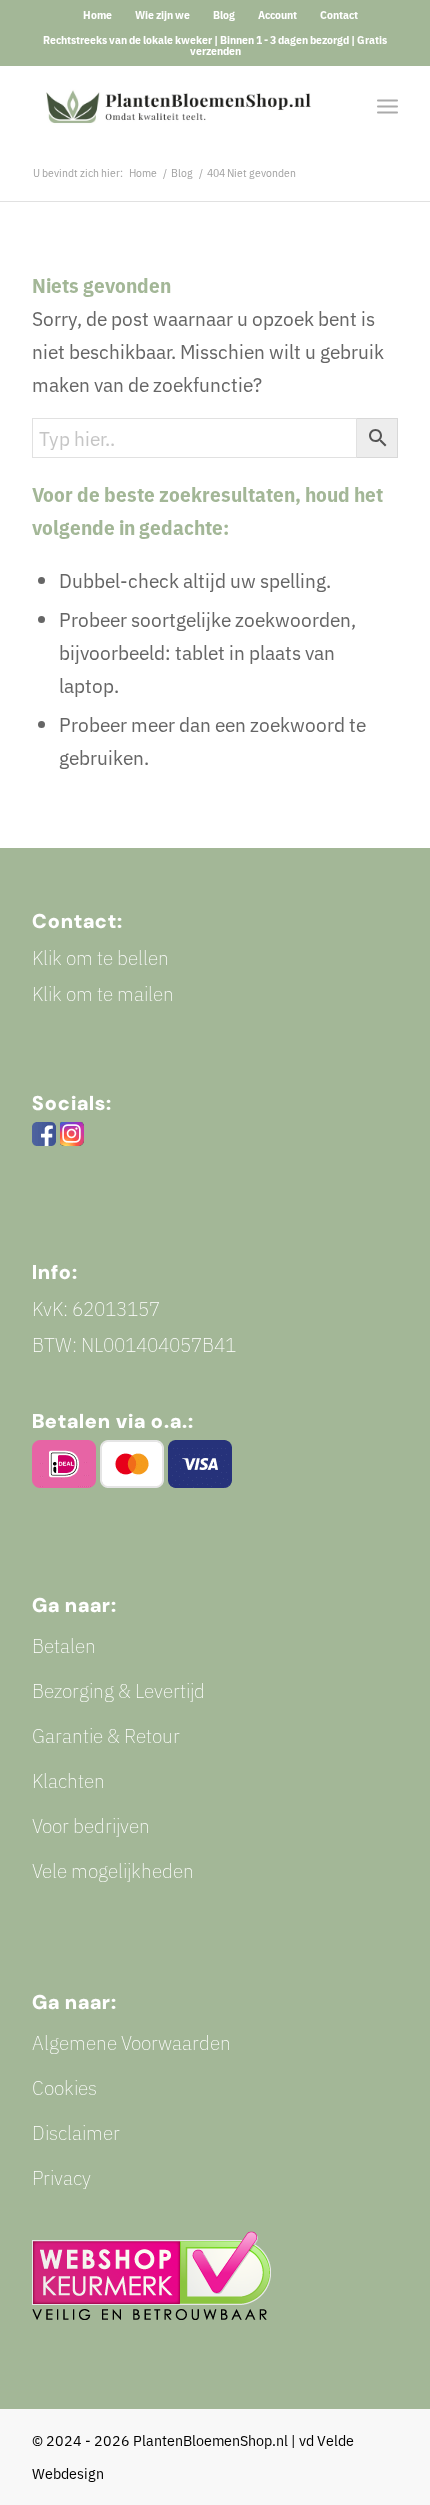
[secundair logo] (178, 105)
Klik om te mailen (103, 993)
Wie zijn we (162, 15)
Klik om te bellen (100, 957)
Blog (224, 15)
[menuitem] (98, 15)
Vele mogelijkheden (113, 1870)
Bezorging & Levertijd (118, 1690)
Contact (339, 15)
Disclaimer (76, 2132)
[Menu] (387, 105)
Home (97, 15)
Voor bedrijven (91, 1825)
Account (277, 15)
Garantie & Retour (106, 1735)
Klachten (68, 1780)
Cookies (64, 2087)
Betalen (64, 1645)
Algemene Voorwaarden (131, 2042)
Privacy (61, 2177)
